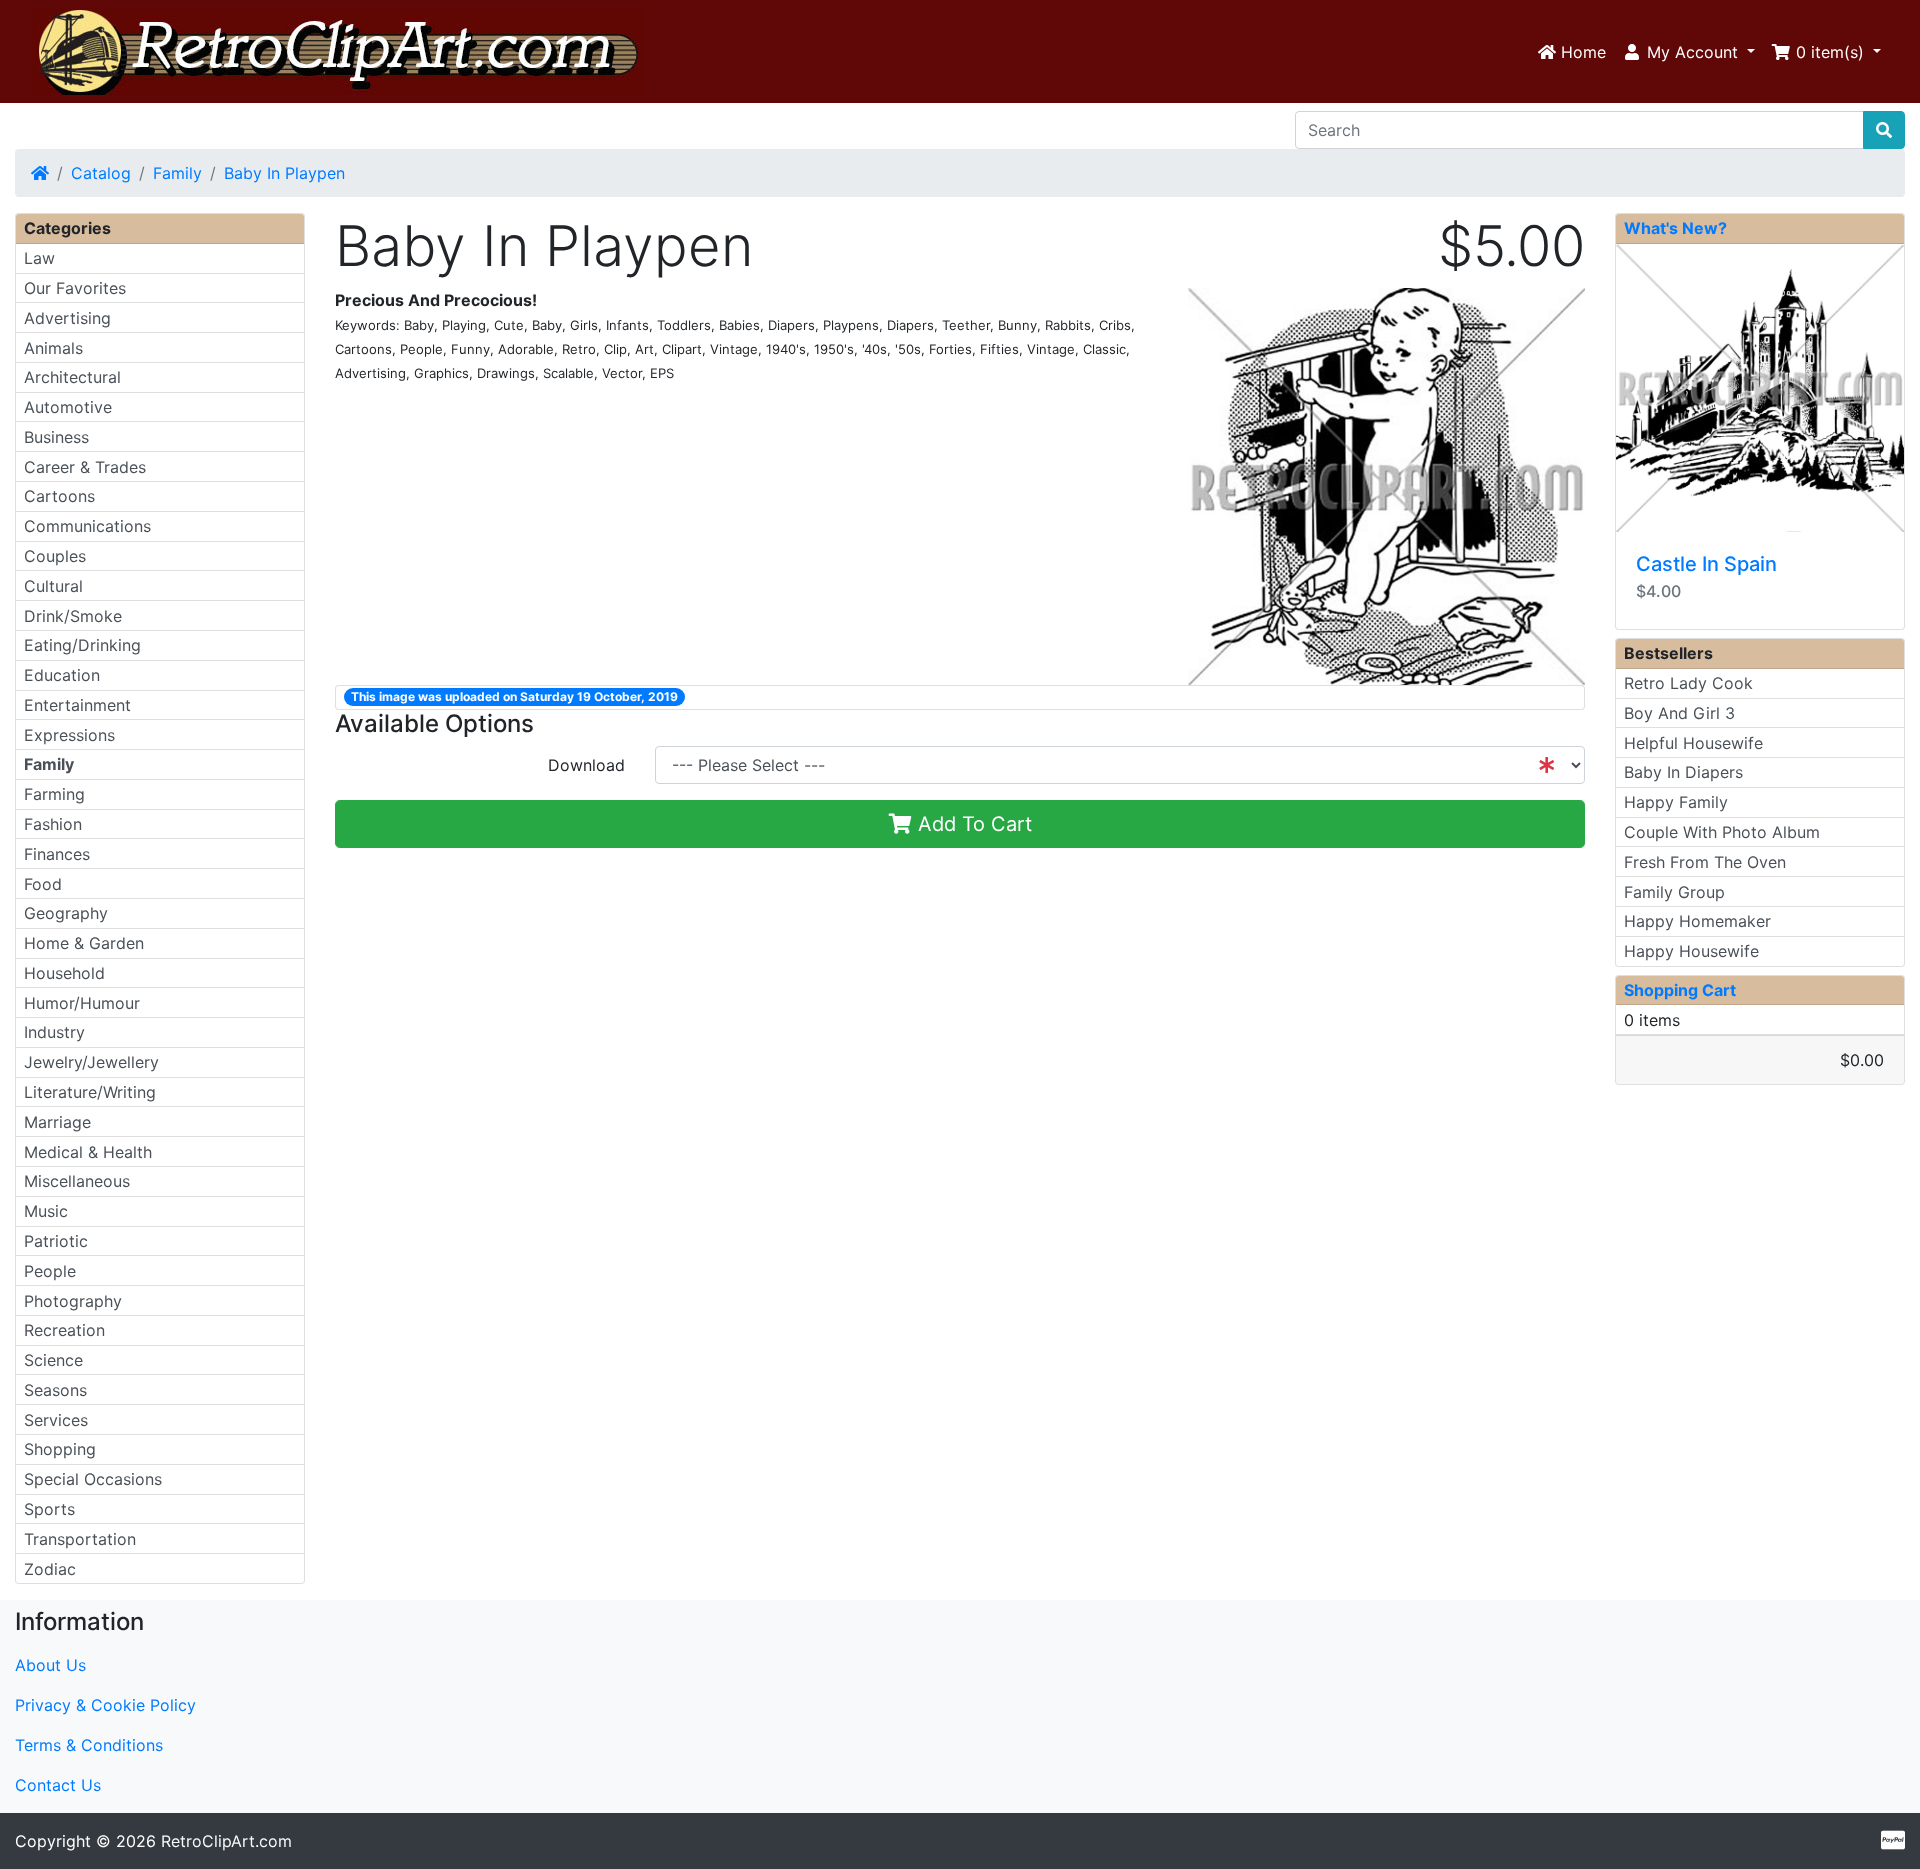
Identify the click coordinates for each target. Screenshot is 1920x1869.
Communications (87, 526)
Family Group (1674, 892)
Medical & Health (88, 1152)
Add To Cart (972, 824)
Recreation (64, 1330)
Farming (54, 794)
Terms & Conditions (89, 1745)
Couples (55, 556)
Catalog (101, 173)
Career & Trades (85, 467)
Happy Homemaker (1697, 921)
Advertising (67, 318)
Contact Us (58, 1785)
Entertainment (77, 705)
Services (56, 1420)
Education (62, 675)
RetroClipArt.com (226, 1841)
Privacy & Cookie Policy (105, 1705)
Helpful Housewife (1693, 743)
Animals (53, 348)
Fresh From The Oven (1705, 862)
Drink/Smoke (73, 616)
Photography (73, 1301)
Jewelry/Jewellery (91, 1062)
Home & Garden (84, 943)
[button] (1688, 52)
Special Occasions (93, 1479)
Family (177, 173)
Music (46, 1211)
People (50, 1271)
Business (56, 437)
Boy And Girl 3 (1679, 713)
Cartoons (59, 496)
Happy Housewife (1691, 951)
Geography (66, 913)
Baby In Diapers (1683, 772)
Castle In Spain (1706, 564)
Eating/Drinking (82, 645)
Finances (57, 854)
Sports (49, 1509)
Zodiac (50, 1569)
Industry (54, 1032)
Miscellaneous (77, 1181)
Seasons (55, 1390)
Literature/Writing (90, 1092)
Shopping (60, 1449)
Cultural (53, 586)
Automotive (68, 407)
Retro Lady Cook (1688, 683)
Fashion (53, 824)
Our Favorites (75, 288)
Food (43, 884)
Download (586, 765)
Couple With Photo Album (1722, 832)
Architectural (72, 377)
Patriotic (56, 1241)
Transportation (80, 1539)
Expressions (69, 735)
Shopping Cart (1680, 990)
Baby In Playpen (284, 173)
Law (39, 258)
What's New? (1675, 228)
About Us (50, 1665)
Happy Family (1676, 802)
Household (64, 973)
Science (53, 1360)
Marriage (57, 1122)
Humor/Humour (82, 1003)
